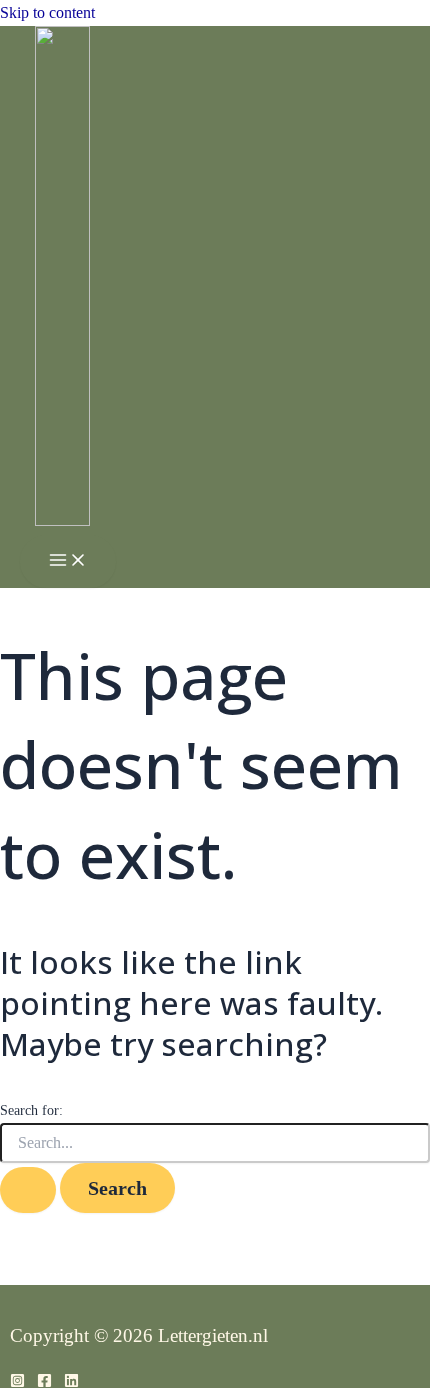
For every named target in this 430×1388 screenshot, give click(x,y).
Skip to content (47, 12)
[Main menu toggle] (68, 561)
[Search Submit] (28, 1190)
